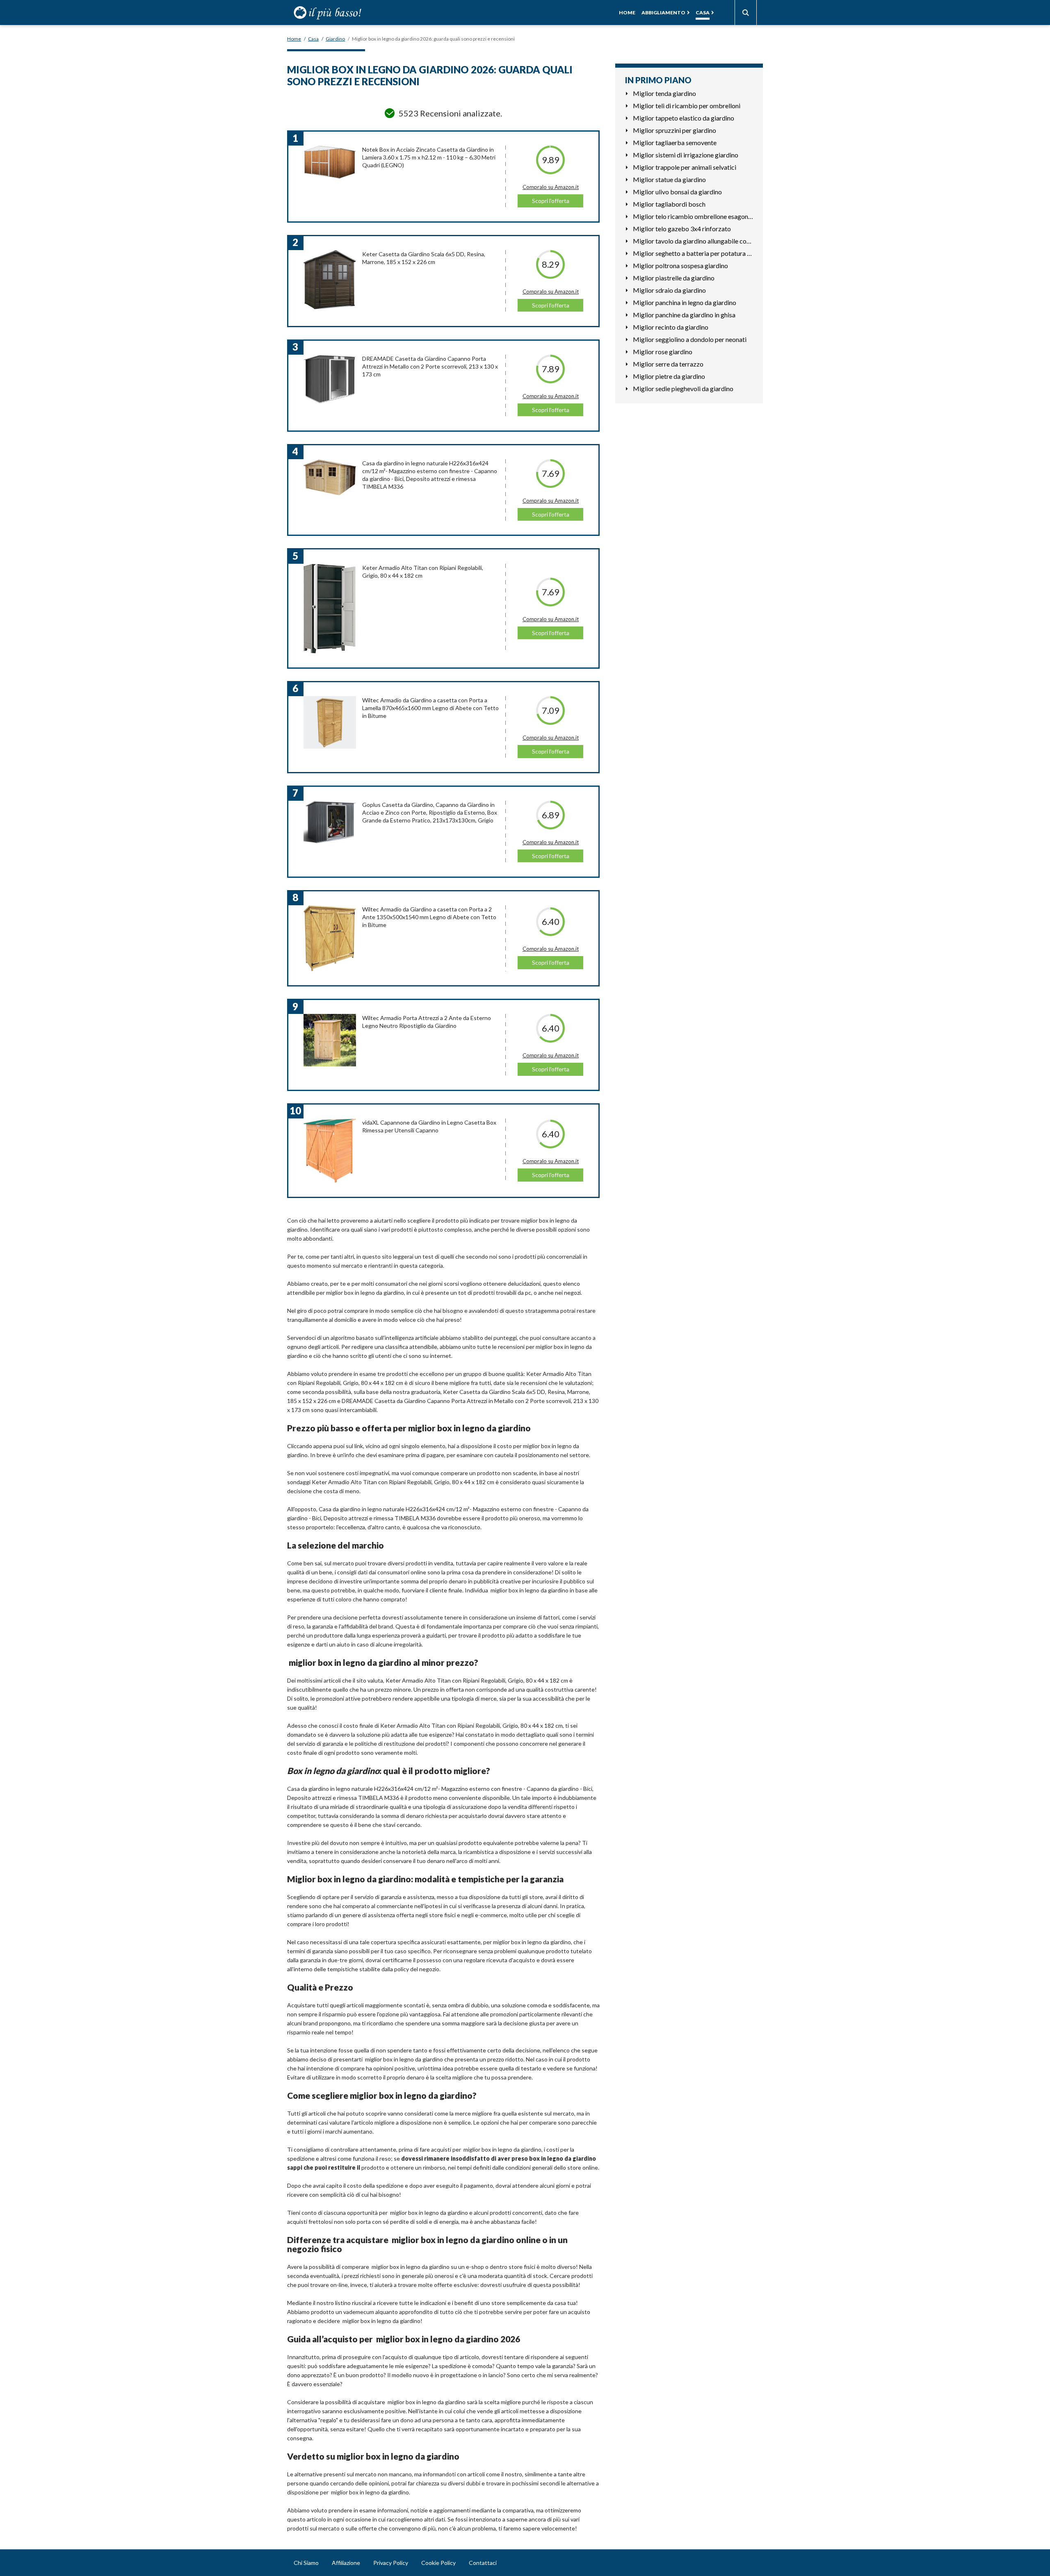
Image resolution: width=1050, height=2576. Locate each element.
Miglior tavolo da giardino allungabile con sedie (693, 241)
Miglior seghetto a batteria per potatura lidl (693, 253)
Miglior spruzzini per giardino (675, 130)
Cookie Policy (438, 2563)
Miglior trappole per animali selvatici (685, 167)
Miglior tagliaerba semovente (675, 142)
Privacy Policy (391, 2563)
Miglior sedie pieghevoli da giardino (683, 388)
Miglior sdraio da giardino (669, 290)
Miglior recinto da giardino (671, 327)
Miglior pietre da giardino (669, 376)
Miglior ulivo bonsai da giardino (677, 192)
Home (627, 13)
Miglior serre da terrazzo (668, 364)
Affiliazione (346, 2563)
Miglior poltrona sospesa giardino (680, 265)
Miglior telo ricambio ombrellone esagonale (693, 216)
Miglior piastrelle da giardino (674, 278)
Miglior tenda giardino (664, 93)
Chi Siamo (306, 2563)
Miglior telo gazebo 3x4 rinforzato (682, 229)
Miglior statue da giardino (669, 179)
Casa (703, 13)
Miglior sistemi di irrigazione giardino (686, 155)
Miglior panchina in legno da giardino (685, 302)
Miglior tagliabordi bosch (669, 204)
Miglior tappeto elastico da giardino (684, 118)
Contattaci (483, 2563)
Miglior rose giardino (663, 352)
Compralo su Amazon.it (551, 187)
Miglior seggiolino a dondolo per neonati (690, 339)
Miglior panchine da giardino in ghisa (684, 315)
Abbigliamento (663, 13)
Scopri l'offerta (551, 201)
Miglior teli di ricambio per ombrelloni (687, 106)
